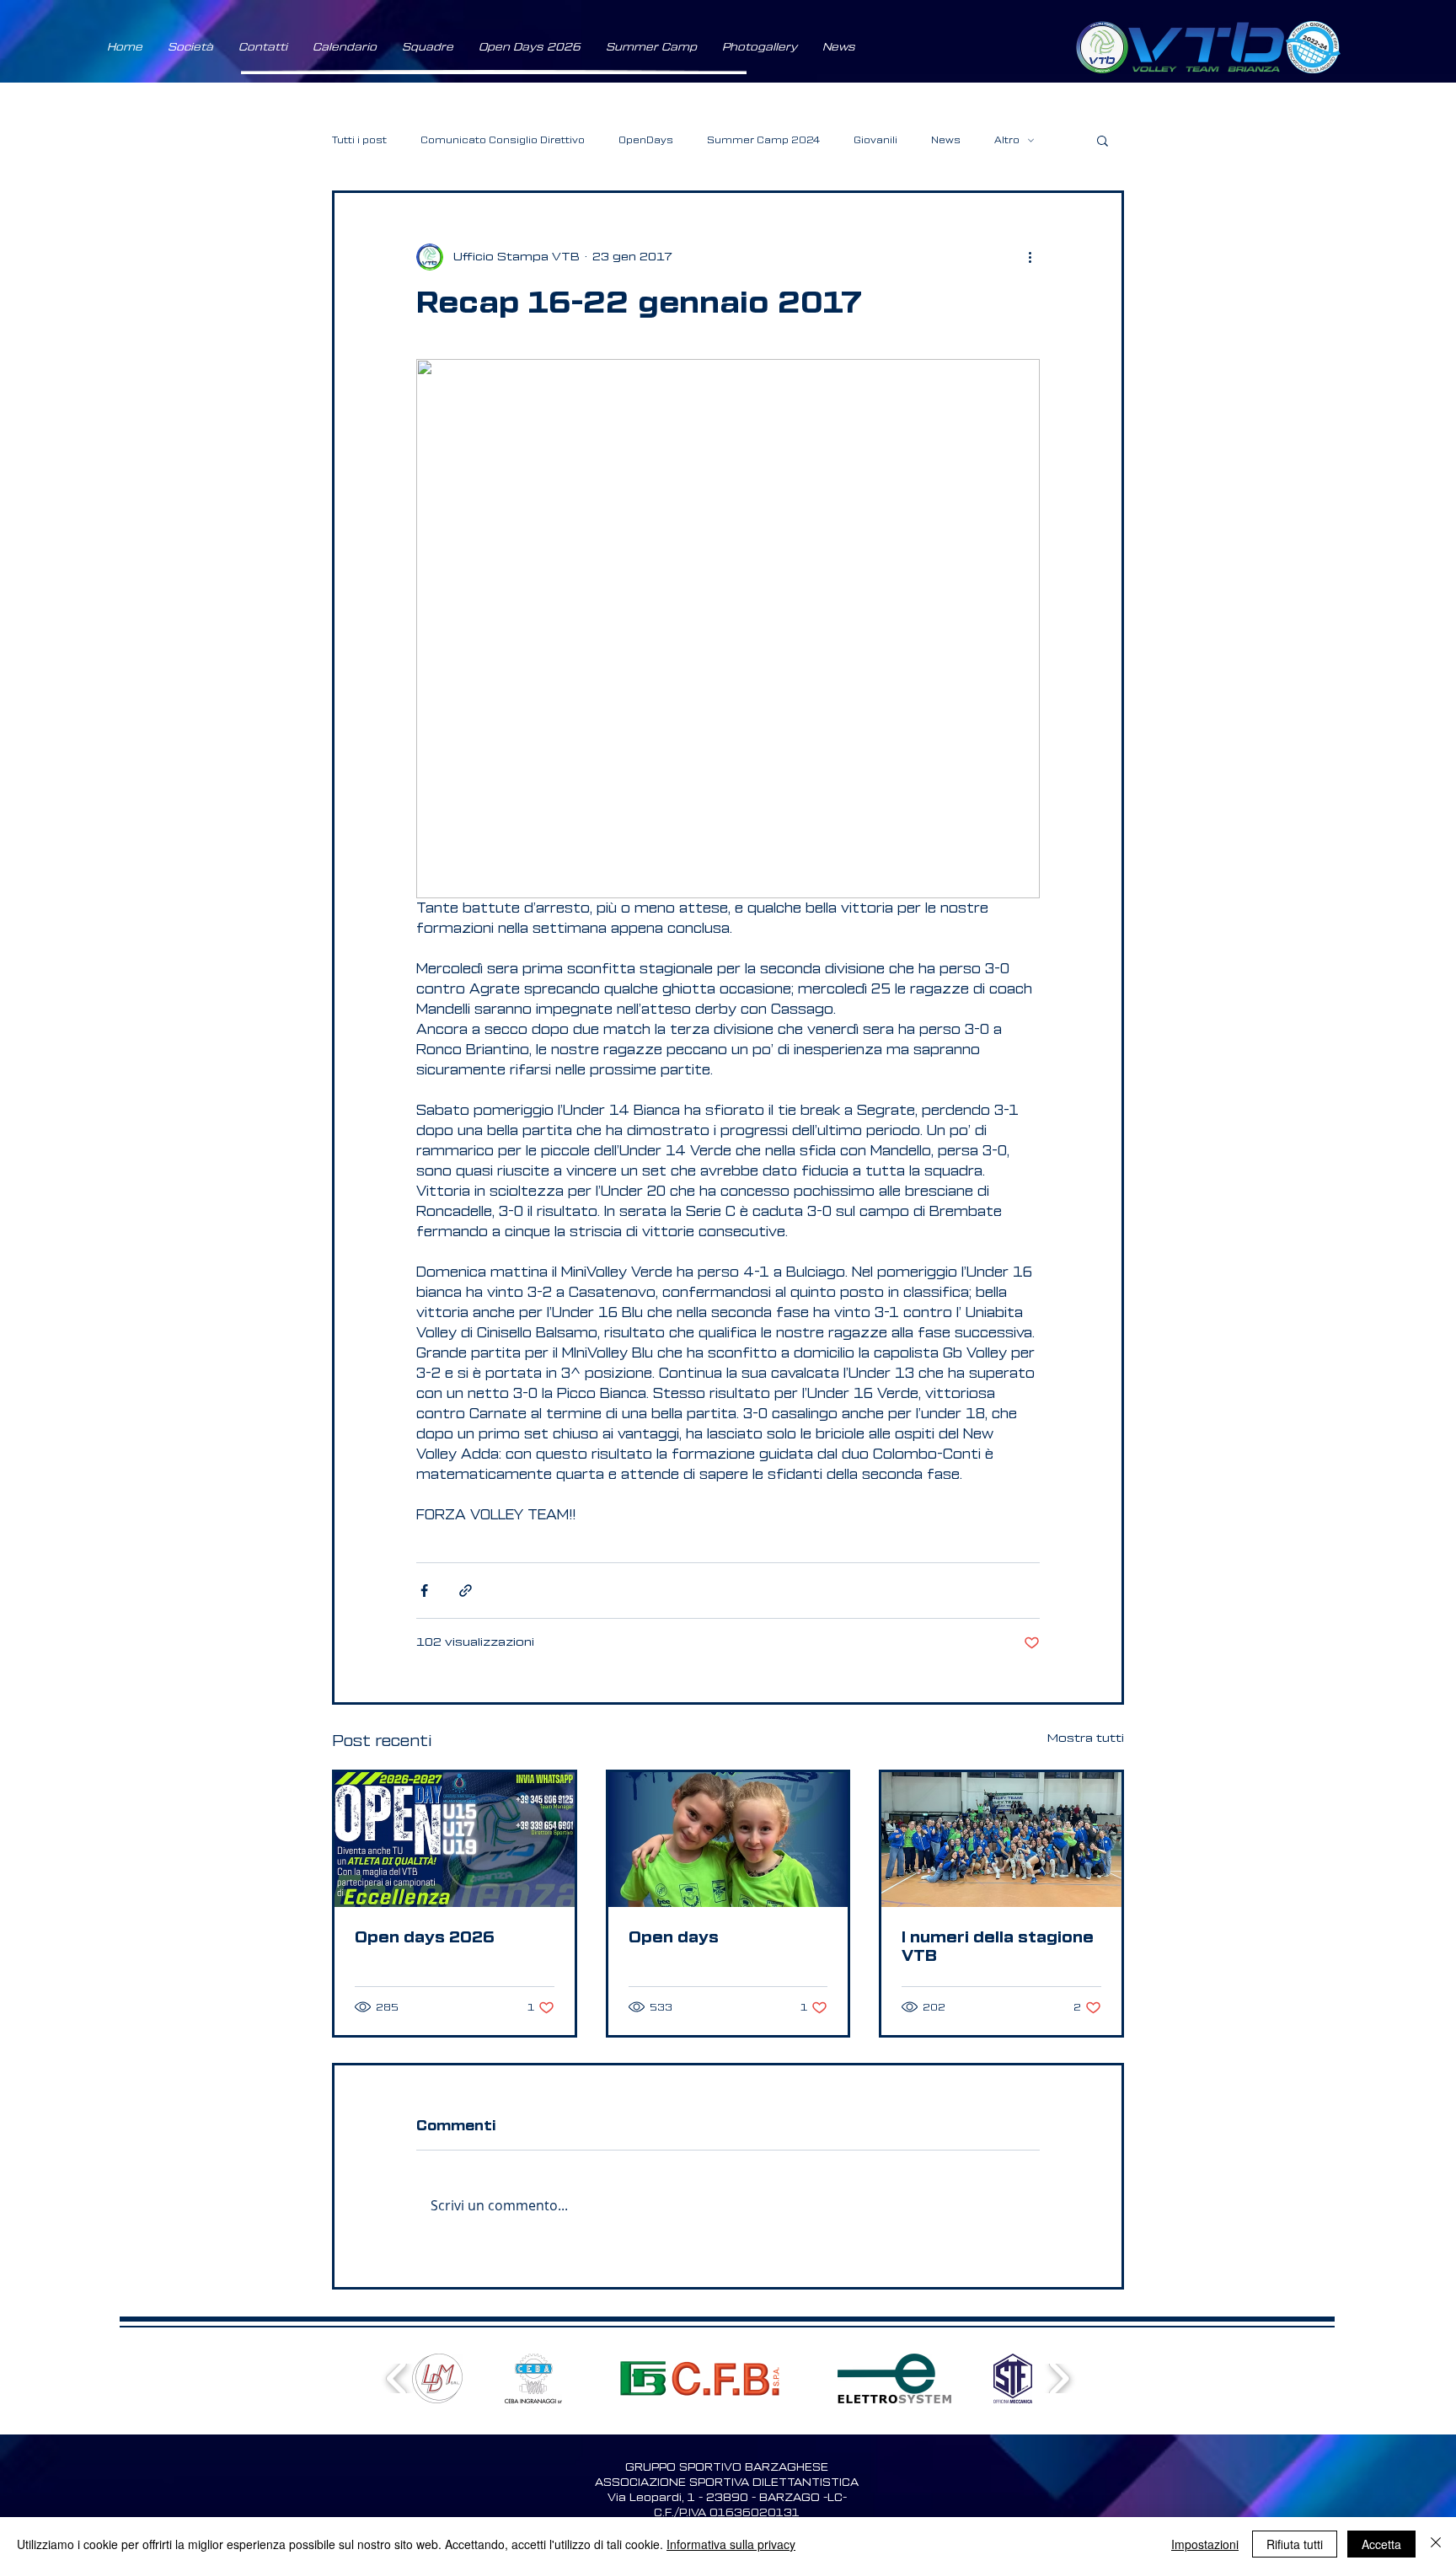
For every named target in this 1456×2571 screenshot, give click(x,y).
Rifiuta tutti (1295, 2544)
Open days (674, 1937)
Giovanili (875, 140)
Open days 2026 (425, 1937)
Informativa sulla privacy (731, 2544)
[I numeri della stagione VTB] (1001, 1840)
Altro (1007, 140)
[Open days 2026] (455, 1840)
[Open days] (728, 1840)
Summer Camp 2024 (763, 140)
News (946, 140)
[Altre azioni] (1030, 257)
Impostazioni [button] (1205, 2544)
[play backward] (397, 2378)
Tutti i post (359, 140)
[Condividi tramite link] (466, 1591)
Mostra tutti (1086, 1738)
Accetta (1381, 2544)
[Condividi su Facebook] (424, 1591)
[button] (190, 47)
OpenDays (646, 140)
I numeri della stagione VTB (998, 1947)
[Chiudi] (1436, 2544)
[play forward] (1059, 2378)
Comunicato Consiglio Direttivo (503, 140)
